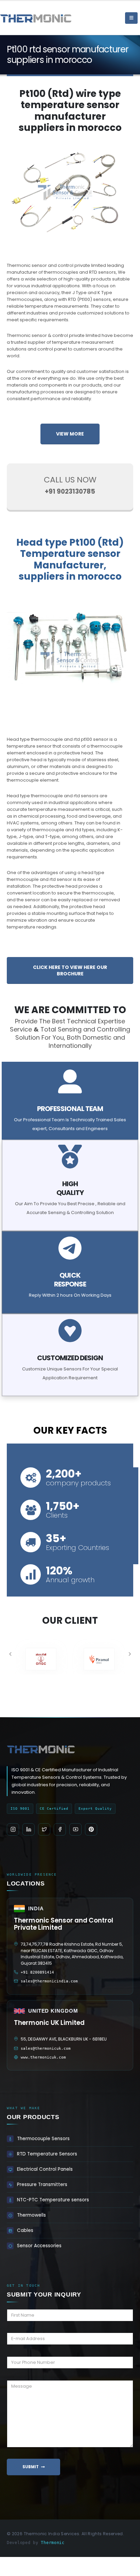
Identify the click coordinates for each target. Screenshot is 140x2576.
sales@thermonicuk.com (46, 2049)
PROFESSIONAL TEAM (70, 1109)
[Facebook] (60, 1829)
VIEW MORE (70, 434)
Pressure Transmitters (42, 2185)
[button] (10, 1654)
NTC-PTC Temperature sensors (53, 2200)
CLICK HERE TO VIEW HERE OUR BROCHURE (70, 970)
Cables (25, 2230)
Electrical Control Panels (45, 2169)
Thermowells (31, 2215)
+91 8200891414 (37, 1972)
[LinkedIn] (29, 1829)
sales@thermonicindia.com (49, 1981)
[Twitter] (44, 1829)
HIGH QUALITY (70, 1188)
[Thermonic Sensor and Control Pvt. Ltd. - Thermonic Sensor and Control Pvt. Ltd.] (19, 18)
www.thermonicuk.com (43, 2057)
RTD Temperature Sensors (47, 2154)
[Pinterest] (91, 1829)
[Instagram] (13, 1829)
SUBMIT (31, 2467)
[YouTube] (75, 1829)
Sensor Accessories (39, 2246)
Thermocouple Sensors (43, 2139)
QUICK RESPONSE (70, 1280)
